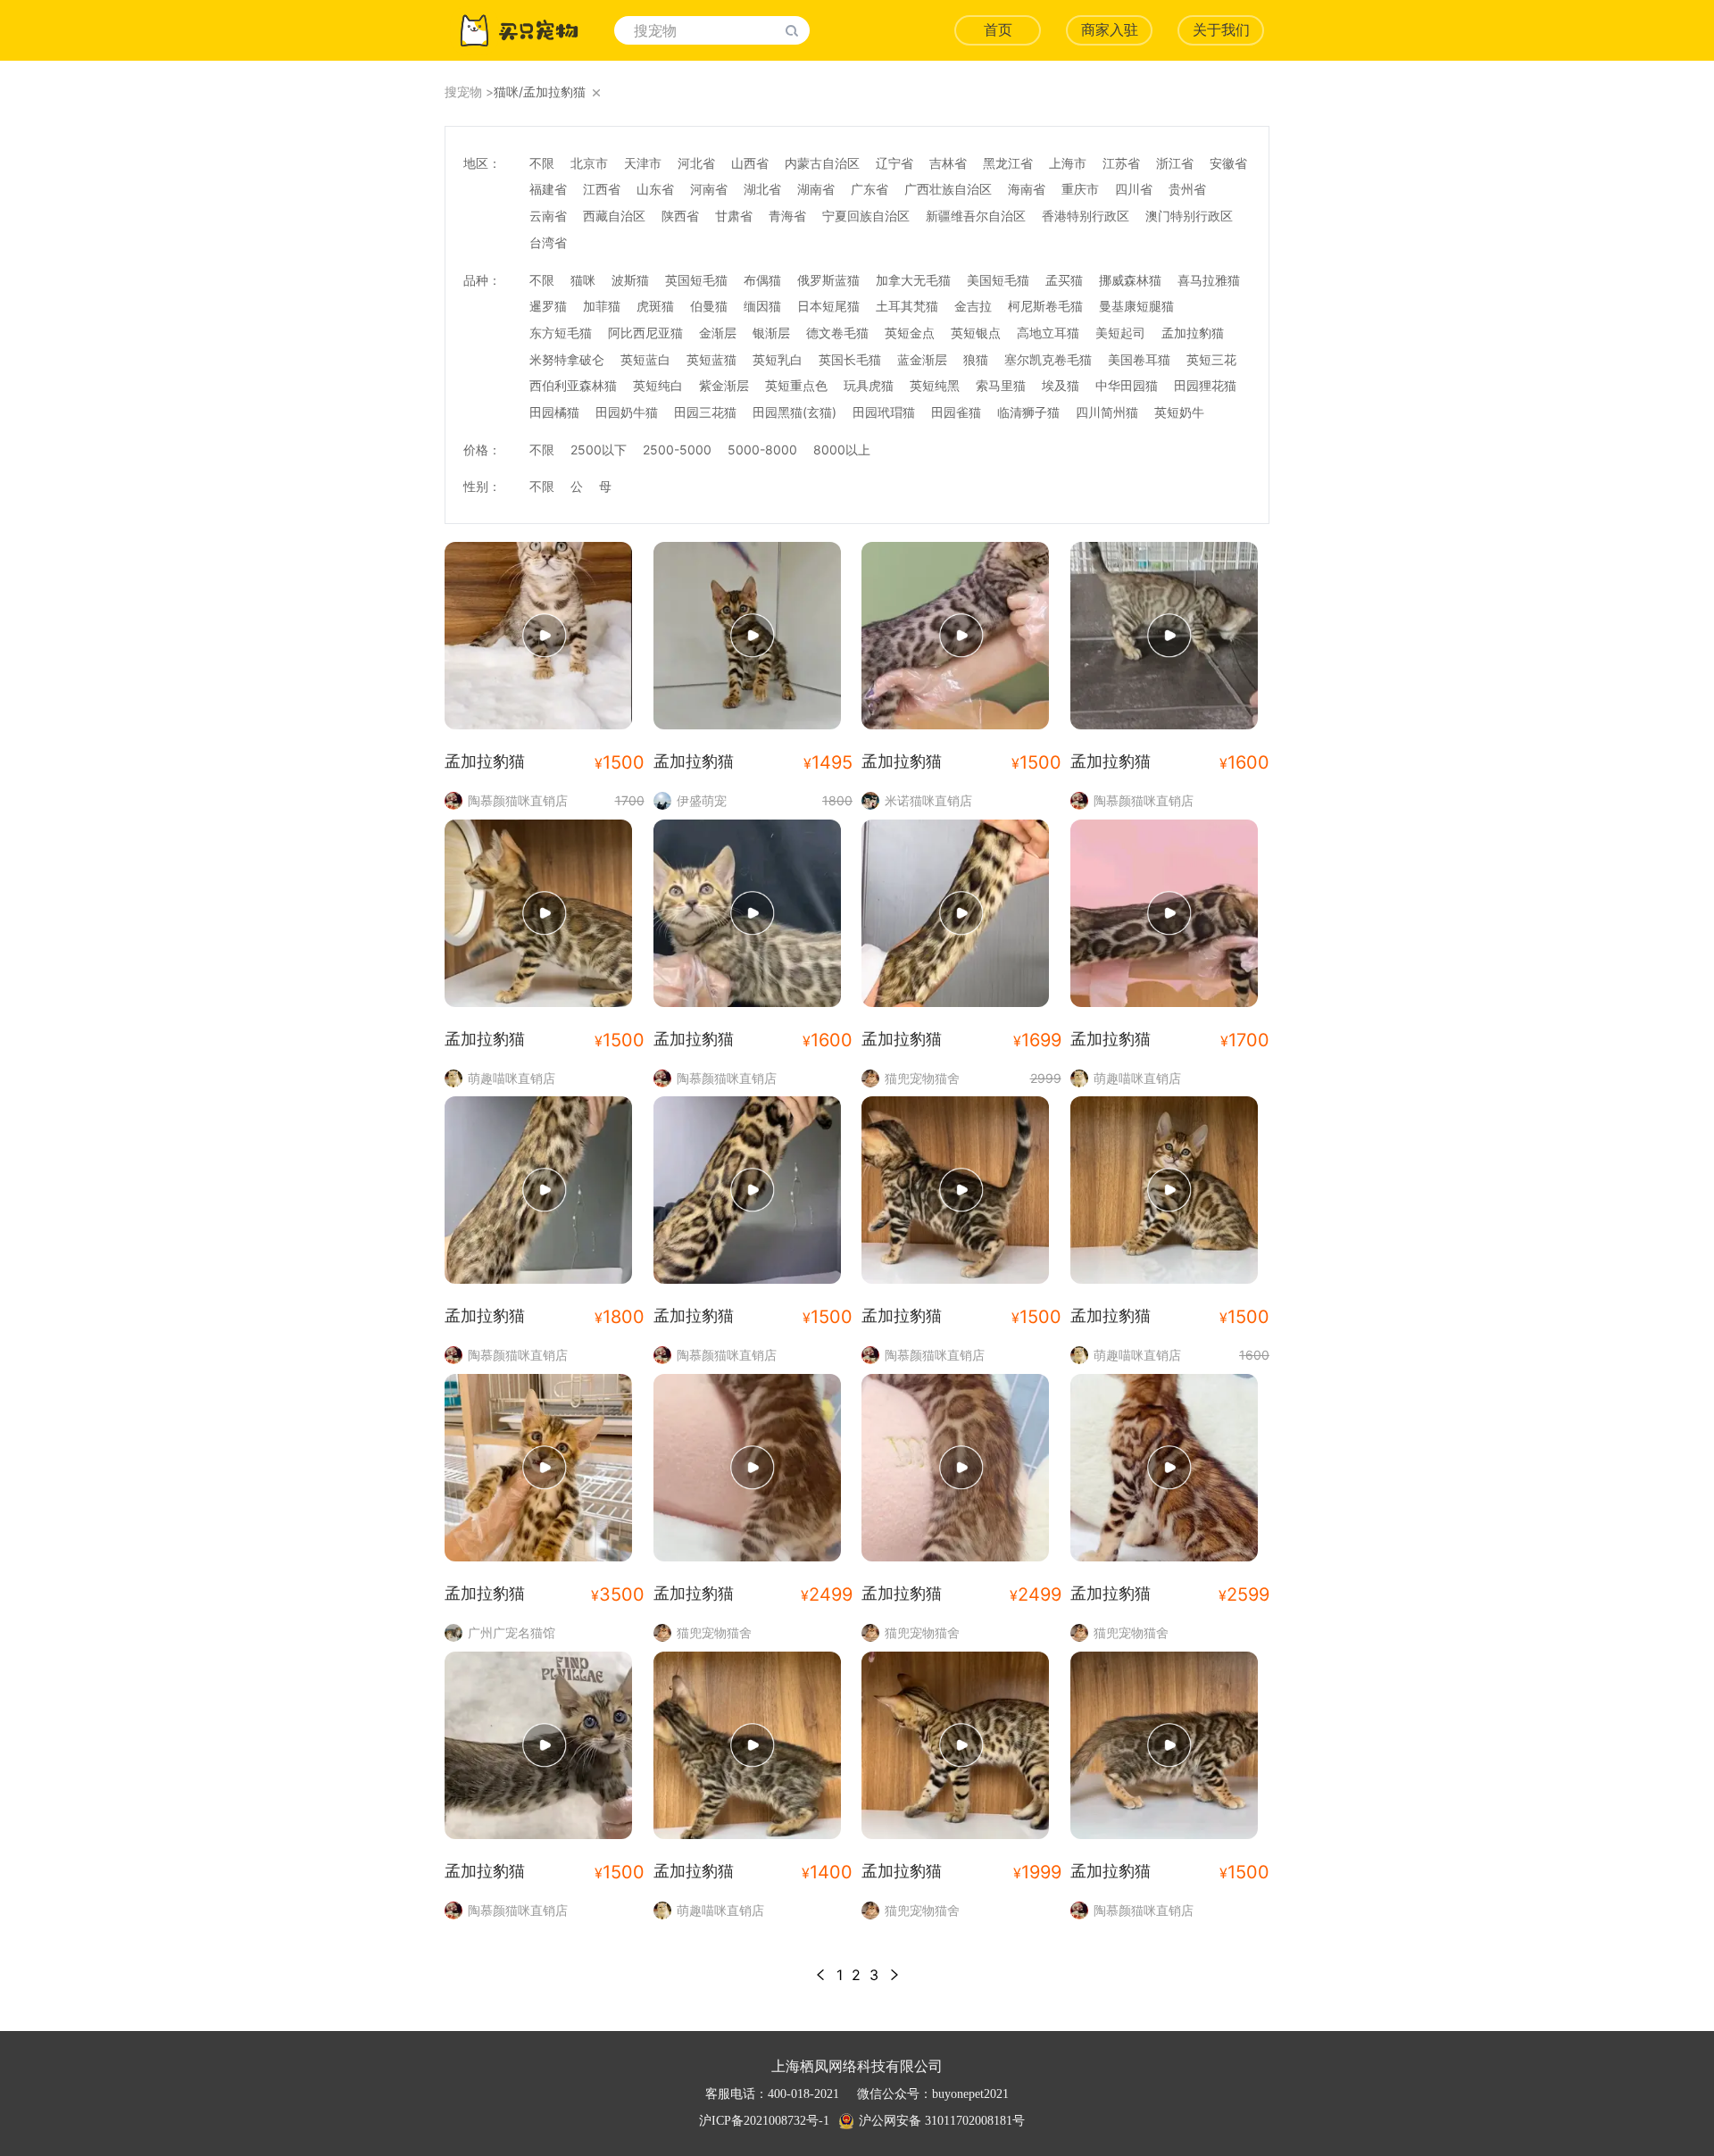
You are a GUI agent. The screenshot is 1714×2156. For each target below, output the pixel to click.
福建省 (548, 189)
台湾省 (548, 242)
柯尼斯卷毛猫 (1045, 306)
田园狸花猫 (1205, 385)
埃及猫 (1061, 385)
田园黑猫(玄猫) (795, 412)
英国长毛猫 (850, 359)
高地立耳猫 (1048, 333)
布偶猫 (762, 280)
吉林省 (948, 163)
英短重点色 (796, 385)
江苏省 (1121, 163)
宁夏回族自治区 (866, 216)
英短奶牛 (1179, 412)
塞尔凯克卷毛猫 (1048, 359)
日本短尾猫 (828, 306)
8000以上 (842, 450)
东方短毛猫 (561, 333)
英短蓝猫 (711, 359)
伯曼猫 (709, 306)
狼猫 (976, 359)
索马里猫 (1001, 385)
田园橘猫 (554, 412)
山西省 (750, 163)
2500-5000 (677, 450)
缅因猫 (762, 306)
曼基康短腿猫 (1136, 306)
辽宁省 (894, 163)
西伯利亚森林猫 (573, 385)
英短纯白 (658, 385)
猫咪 (583, 280)
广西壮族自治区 (948, 189)
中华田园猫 (1127, 385)
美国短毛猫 (998, 280)
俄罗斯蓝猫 (828, 280)
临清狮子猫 (1028, 412)
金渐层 (718, 333)
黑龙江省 (1008, 163)
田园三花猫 (705, 412)
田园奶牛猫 (627, 412)
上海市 (1068, 163)
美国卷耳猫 (1139, 359)
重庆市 (1080, 189)
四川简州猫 (1107, 412)
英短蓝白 (645, 359)
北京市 (589, 163)
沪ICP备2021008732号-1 (764, 2121)
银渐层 (771, 333)
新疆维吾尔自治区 (976, 216)
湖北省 (762, 189)
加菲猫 (602, 306)
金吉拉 (973, 306)
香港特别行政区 (1086, 216)
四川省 (1134, 189)
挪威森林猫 (1130, 280)
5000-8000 (762, 450)
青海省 (787, 216)
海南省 (1027, 189)
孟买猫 (1064, 280)
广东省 (869, 189)
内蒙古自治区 (822, 163)
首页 (998, 30)
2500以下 (599, 450)
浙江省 (1175, 163)
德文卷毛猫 (837, 333)
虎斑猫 (655, 306)
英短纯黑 (935, 385)
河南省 (709, 189)
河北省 (696, 163)
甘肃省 (734, 216)
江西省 (602, 189)
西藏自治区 (614, 216)
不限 (542, 163)
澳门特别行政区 (1189, 216)
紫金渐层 (724, 385)
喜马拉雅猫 (1209, 280)
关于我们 (1221, 30)
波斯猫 (630, 280)
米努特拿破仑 (567, 359)
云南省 (548, 216)
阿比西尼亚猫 (645, 333)
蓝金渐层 (922, 359)
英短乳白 (778, 359)
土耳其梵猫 (907, 306)
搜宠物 (463, 92)
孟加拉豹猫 (1193, 333)
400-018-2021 (803, 2094)
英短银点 (976, 333)
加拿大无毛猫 (913, 280)
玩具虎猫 (869, 385)
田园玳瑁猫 (884, 412)
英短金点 (910, 333)
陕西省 (680, 216)
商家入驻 (1110, 30)
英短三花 (1211, 359)
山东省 (655, 189)
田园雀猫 (956, 412)
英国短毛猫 (696, 280)
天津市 (643, 163)
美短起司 (1120, 333)
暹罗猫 (548, 306)
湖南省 (816, 189)
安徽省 (1228, 163)
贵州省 (1187, 189)
